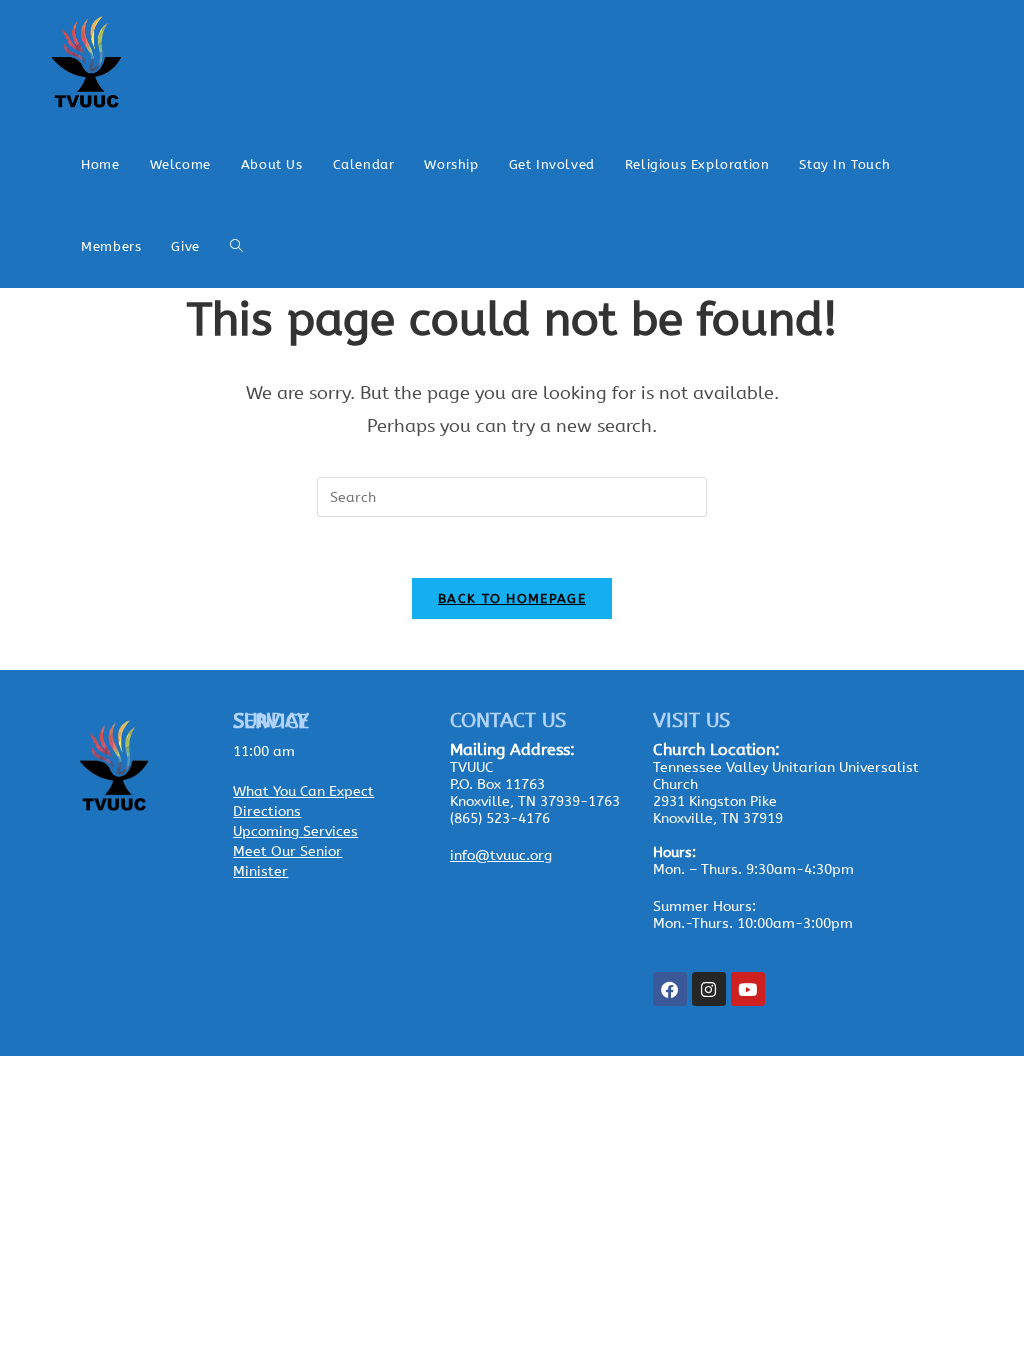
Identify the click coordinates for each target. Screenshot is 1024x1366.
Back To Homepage (512, 598)
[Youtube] (748, 989)
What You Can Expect (303, 791)
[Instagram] (709, 989)
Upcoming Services (295, 831)
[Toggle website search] (236, 247)
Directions (267, 811)
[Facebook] (670, 989)
